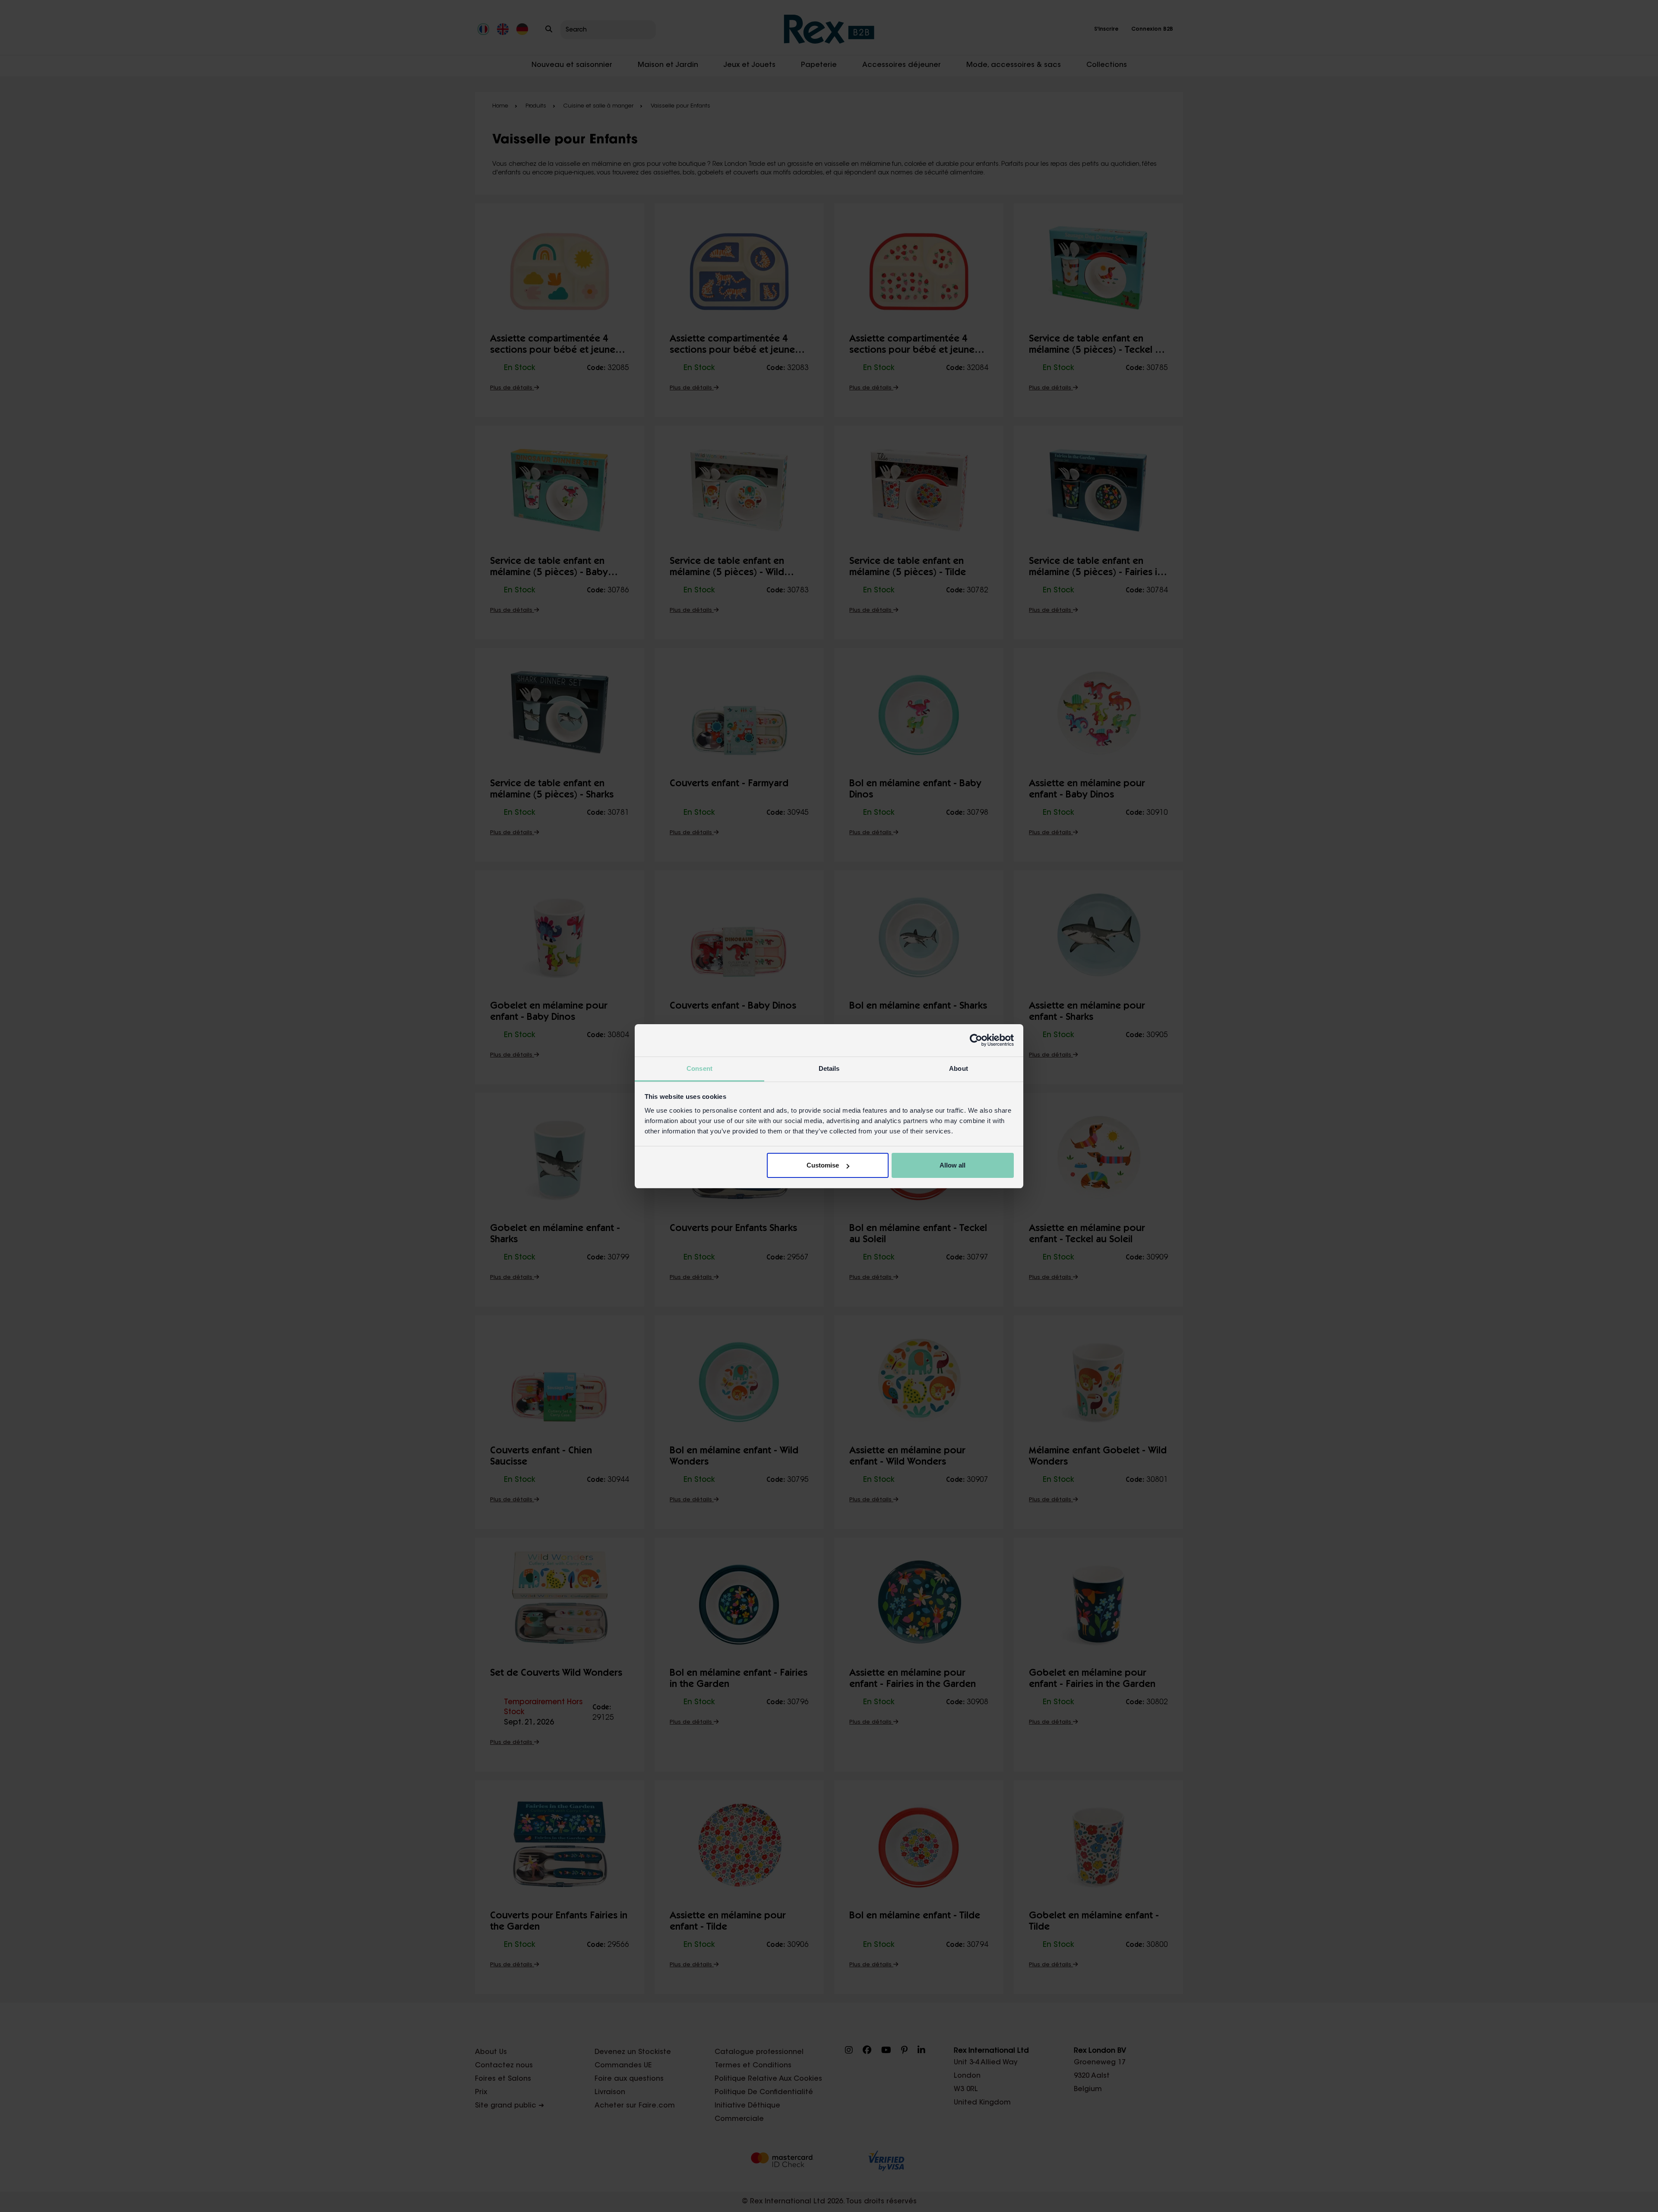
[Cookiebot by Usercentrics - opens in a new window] (976, 1040)
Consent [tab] (699, 1068)
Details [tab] (829, 1068)
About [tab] (959, 1068)
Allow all (952, 1165)
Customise (823, 1165)
